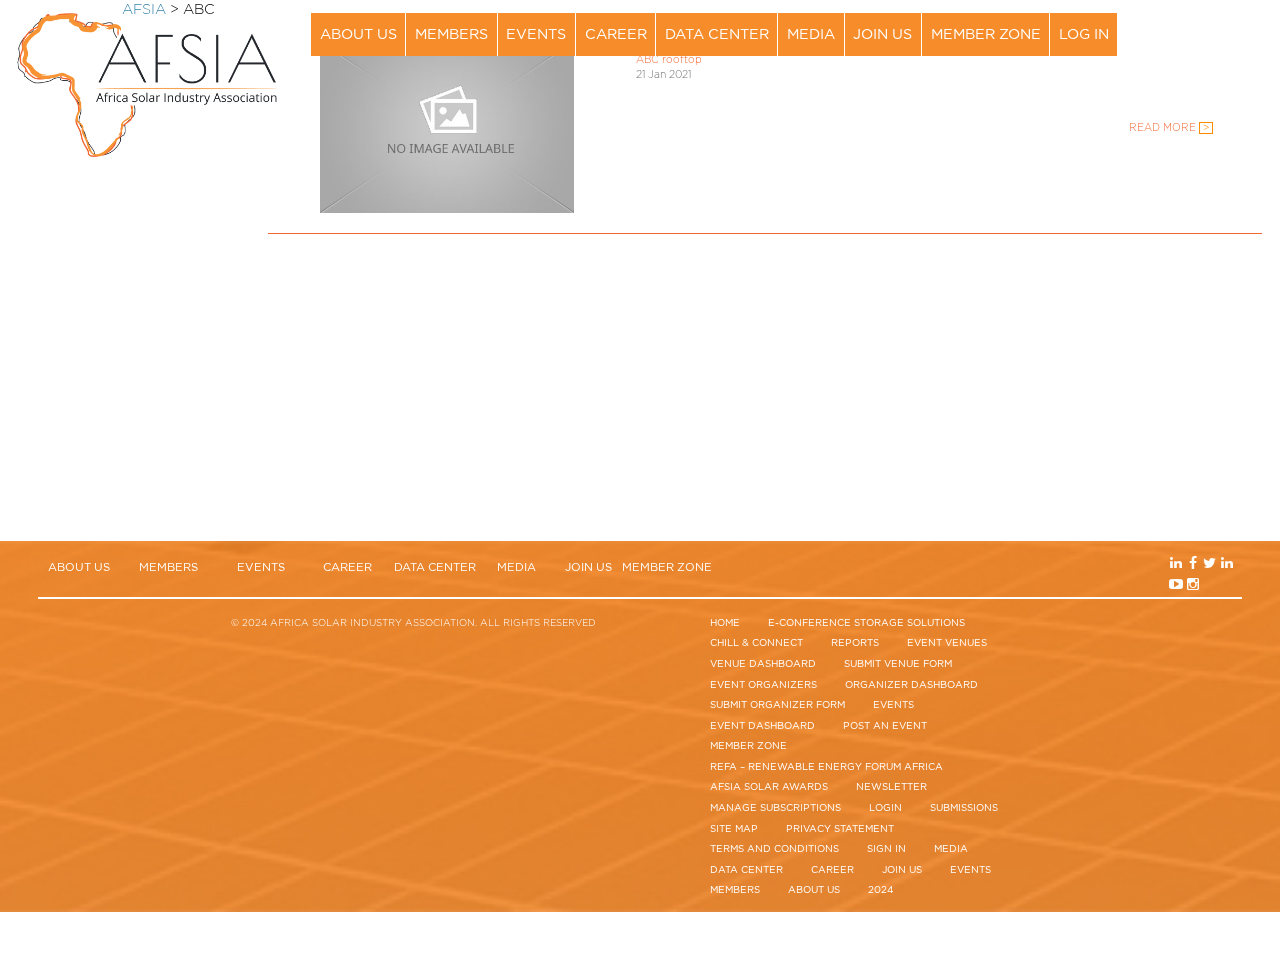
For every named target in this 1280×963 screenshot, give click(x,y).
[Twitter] (1225, 25)
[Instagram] (1210, 46)
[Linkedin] (1194, 25)
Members (451, 34)
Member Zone (986, 34)
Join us (882, 34)
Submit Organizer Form (777, 705)
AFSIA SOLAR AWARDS (769, 787)
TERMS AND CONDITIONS (774, 849)
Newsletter (891, 787)
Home (725, 623)
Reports (855, 643)
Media (811, 34)
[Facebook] (1210, 25)
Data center (717, 34)
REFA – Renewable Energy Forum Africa (826, 767)
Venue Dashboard (763, 664)
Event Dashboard (762, 726)
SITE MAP (734, 829)
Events (536, 34)
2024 (881, 890)
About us (358, 34)
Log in (1084, 34)
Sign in (886, 849)
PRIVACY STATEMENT (840, 829)
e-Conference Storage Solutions (866, 623)
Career (616, 34)
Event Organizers (763, 685)
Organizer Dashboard (911, 685)
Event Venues (947, 643)
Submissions (964, 808)
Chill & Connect (756, 643)
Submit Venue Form (898, 664)
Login (885, 808)
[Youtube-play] (1194, 46)
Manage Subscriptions (775, 808)
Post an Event (885, 726)
